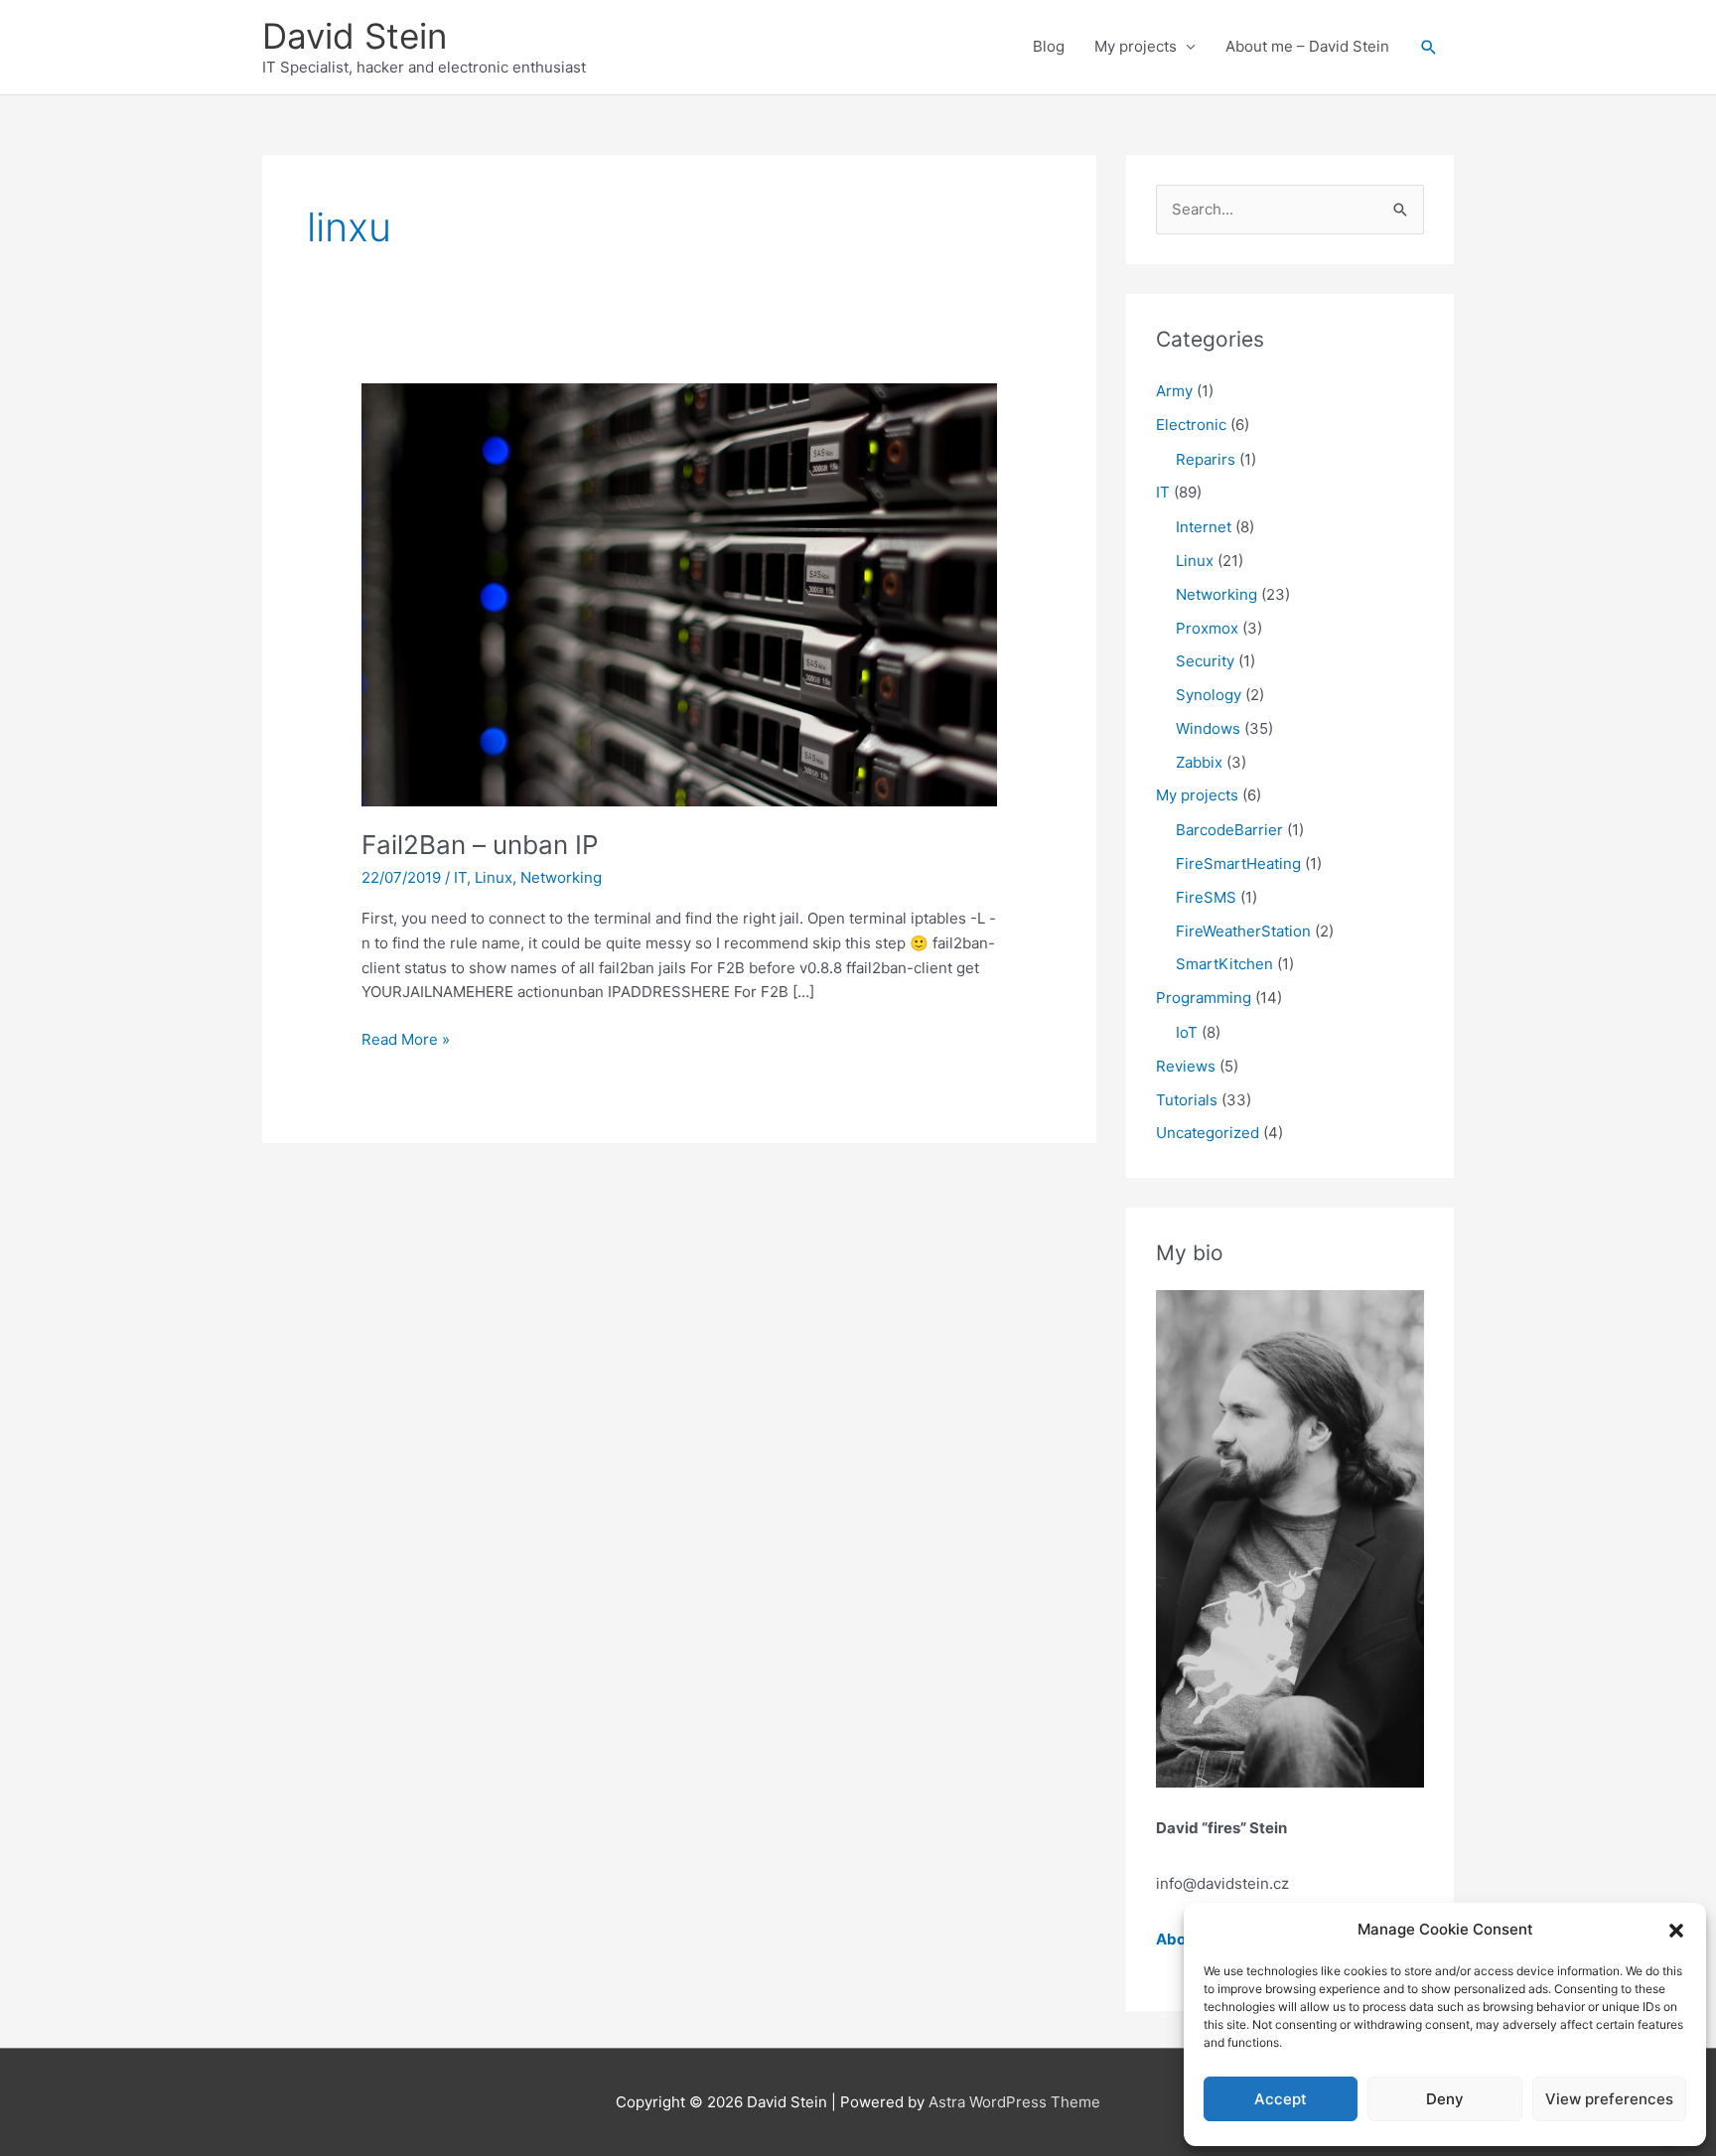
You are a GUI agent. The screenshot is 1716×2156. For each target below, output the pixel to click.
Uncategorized (1208, 1133)
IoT (1187, 1032)
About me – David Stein (1307, 46)
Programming (1204, 998)
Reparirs (1206, 459)
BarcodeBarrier (1229, 830)
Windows (1208, 728)
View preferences (1609, 2099)
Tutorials (1187, 1100)
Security (1205, 661)
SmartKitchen (1224, 964)
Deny (1445, 2099)
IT (460, 877)
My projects (1136, 46)
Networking (561, 877)
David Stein (355, 36)
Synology (1209, 695)
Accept (1281, 2099)
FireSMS (1206, 897)
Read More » (406, 1041)
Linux (494, 877)
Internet (1204, 527)
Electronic (1191, 425)
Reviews (1186, 1066)
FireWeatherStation (1243, 931)
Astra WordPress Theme (1014, 2102)
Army (1174, 391)
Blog (1049, 46)
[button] (1676, 1931)
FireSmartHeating (1238, 863)
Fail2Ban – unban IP (480, 845)
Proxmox (1207, 628)
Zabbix (1199, 762)
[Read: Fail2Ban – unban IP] (679, 593)
